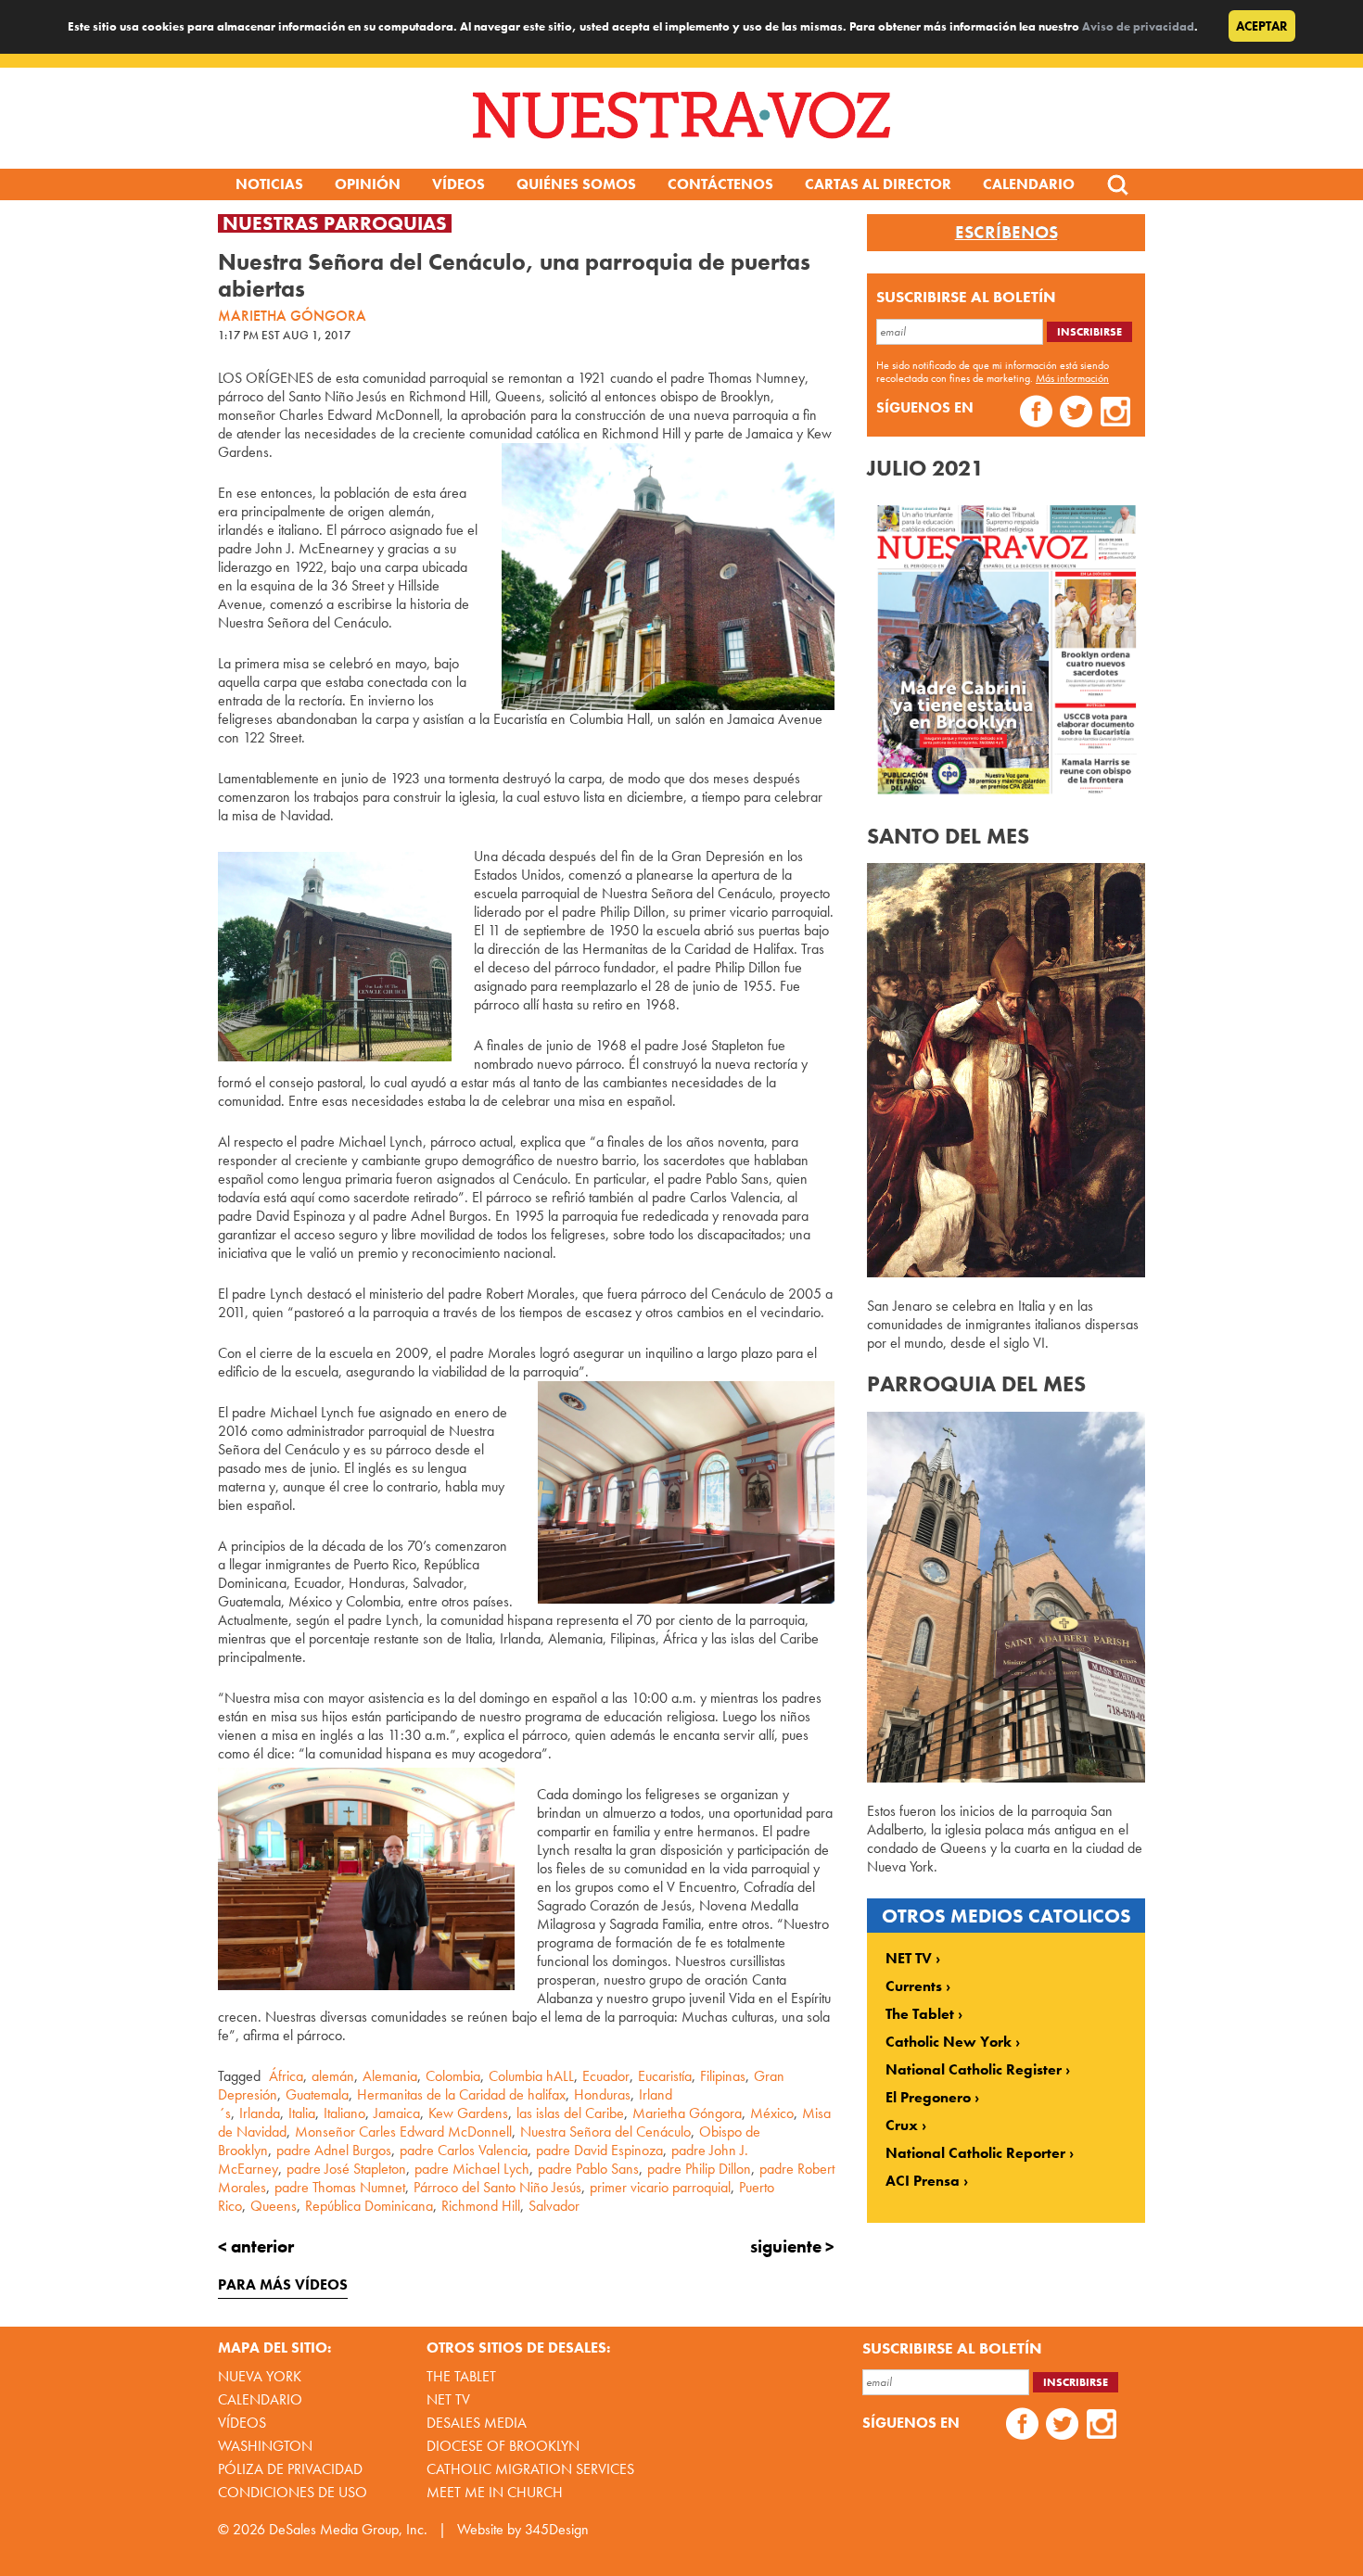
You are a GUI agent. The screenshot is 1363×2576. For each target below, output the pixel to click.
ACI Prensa (923, 2181)
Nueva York (260, 2376)
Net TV (448, 2399)
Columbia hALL (531, 2076)
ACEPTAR (1262, 26)
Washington (265, 2446)
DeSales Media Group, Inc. (348, 2529)
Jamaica (397, 2113)
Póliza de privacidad (290, 2469)
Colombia (453, 2076)
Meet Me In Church (495, 2492)
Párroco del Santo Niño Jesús (497, 2187)
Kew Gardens (468, 2113)
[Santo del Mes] (1006, 1272)
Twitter (1076, 414)
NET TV (909, 1959)
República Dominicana (369, 2206)
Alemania (390, 2076)
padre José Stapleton (346, 2169)
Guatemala (317, 2094)
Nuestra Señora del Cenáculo (605, 2132)
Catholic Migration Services (530, 2469)
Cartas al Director (878, 184)
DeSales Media (477, 2423)
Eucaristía (665, 2076)
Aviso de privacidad (1138, 26)
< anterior (256, 2246)
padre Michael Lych (472, 2169)
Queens (274, 2206)
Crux (902, 2126)
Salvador (554, 2206)
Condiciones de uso (293, 2492)
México (772, 2113)
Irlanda (260, 2113)
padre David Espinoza (599, 2150)
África (286, 2076)
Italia (302, 2113)
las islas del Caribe (570, 2113)
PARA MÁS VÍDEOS (283, 2284)
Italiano (344, 2113)
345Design (557, 2529)
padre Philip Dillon (699, 2169)
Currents (914, 1986)
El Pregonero (928, 2098)
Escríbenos (1006, 233)
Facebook (1036, 414)
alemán (333, 2076)
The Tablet (920, 2014)
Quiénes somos (576, 184)
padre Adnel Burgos (334, 2150)
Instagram (1116, 414)
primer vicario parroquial (660, 2187)
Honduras (602, 2094)
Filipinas (723, 2076)
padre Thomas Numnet (340, 2187)
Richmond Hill (481, 2206)
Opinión (368, 184)
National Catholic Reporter (975, 2153)
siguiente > (792, 2246)
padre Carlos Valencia (464, 2150)
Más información (1072, 378)
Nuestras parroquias (335, 223)
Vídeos (459, 184)
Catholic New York (949, 2042)
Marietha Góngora (687, 2113)
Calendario (1029, 184)
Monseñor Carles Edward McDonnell (403, 2132)
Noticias (269, 184)
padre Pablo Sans (588, 2169)
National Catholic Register (974, 2070)
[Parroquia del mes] (1006, 1777)
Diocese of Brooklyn (503, 2446)
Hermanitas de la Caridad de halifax (461, 2094)
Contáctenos (720, 184)
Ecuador (606, 2076)
